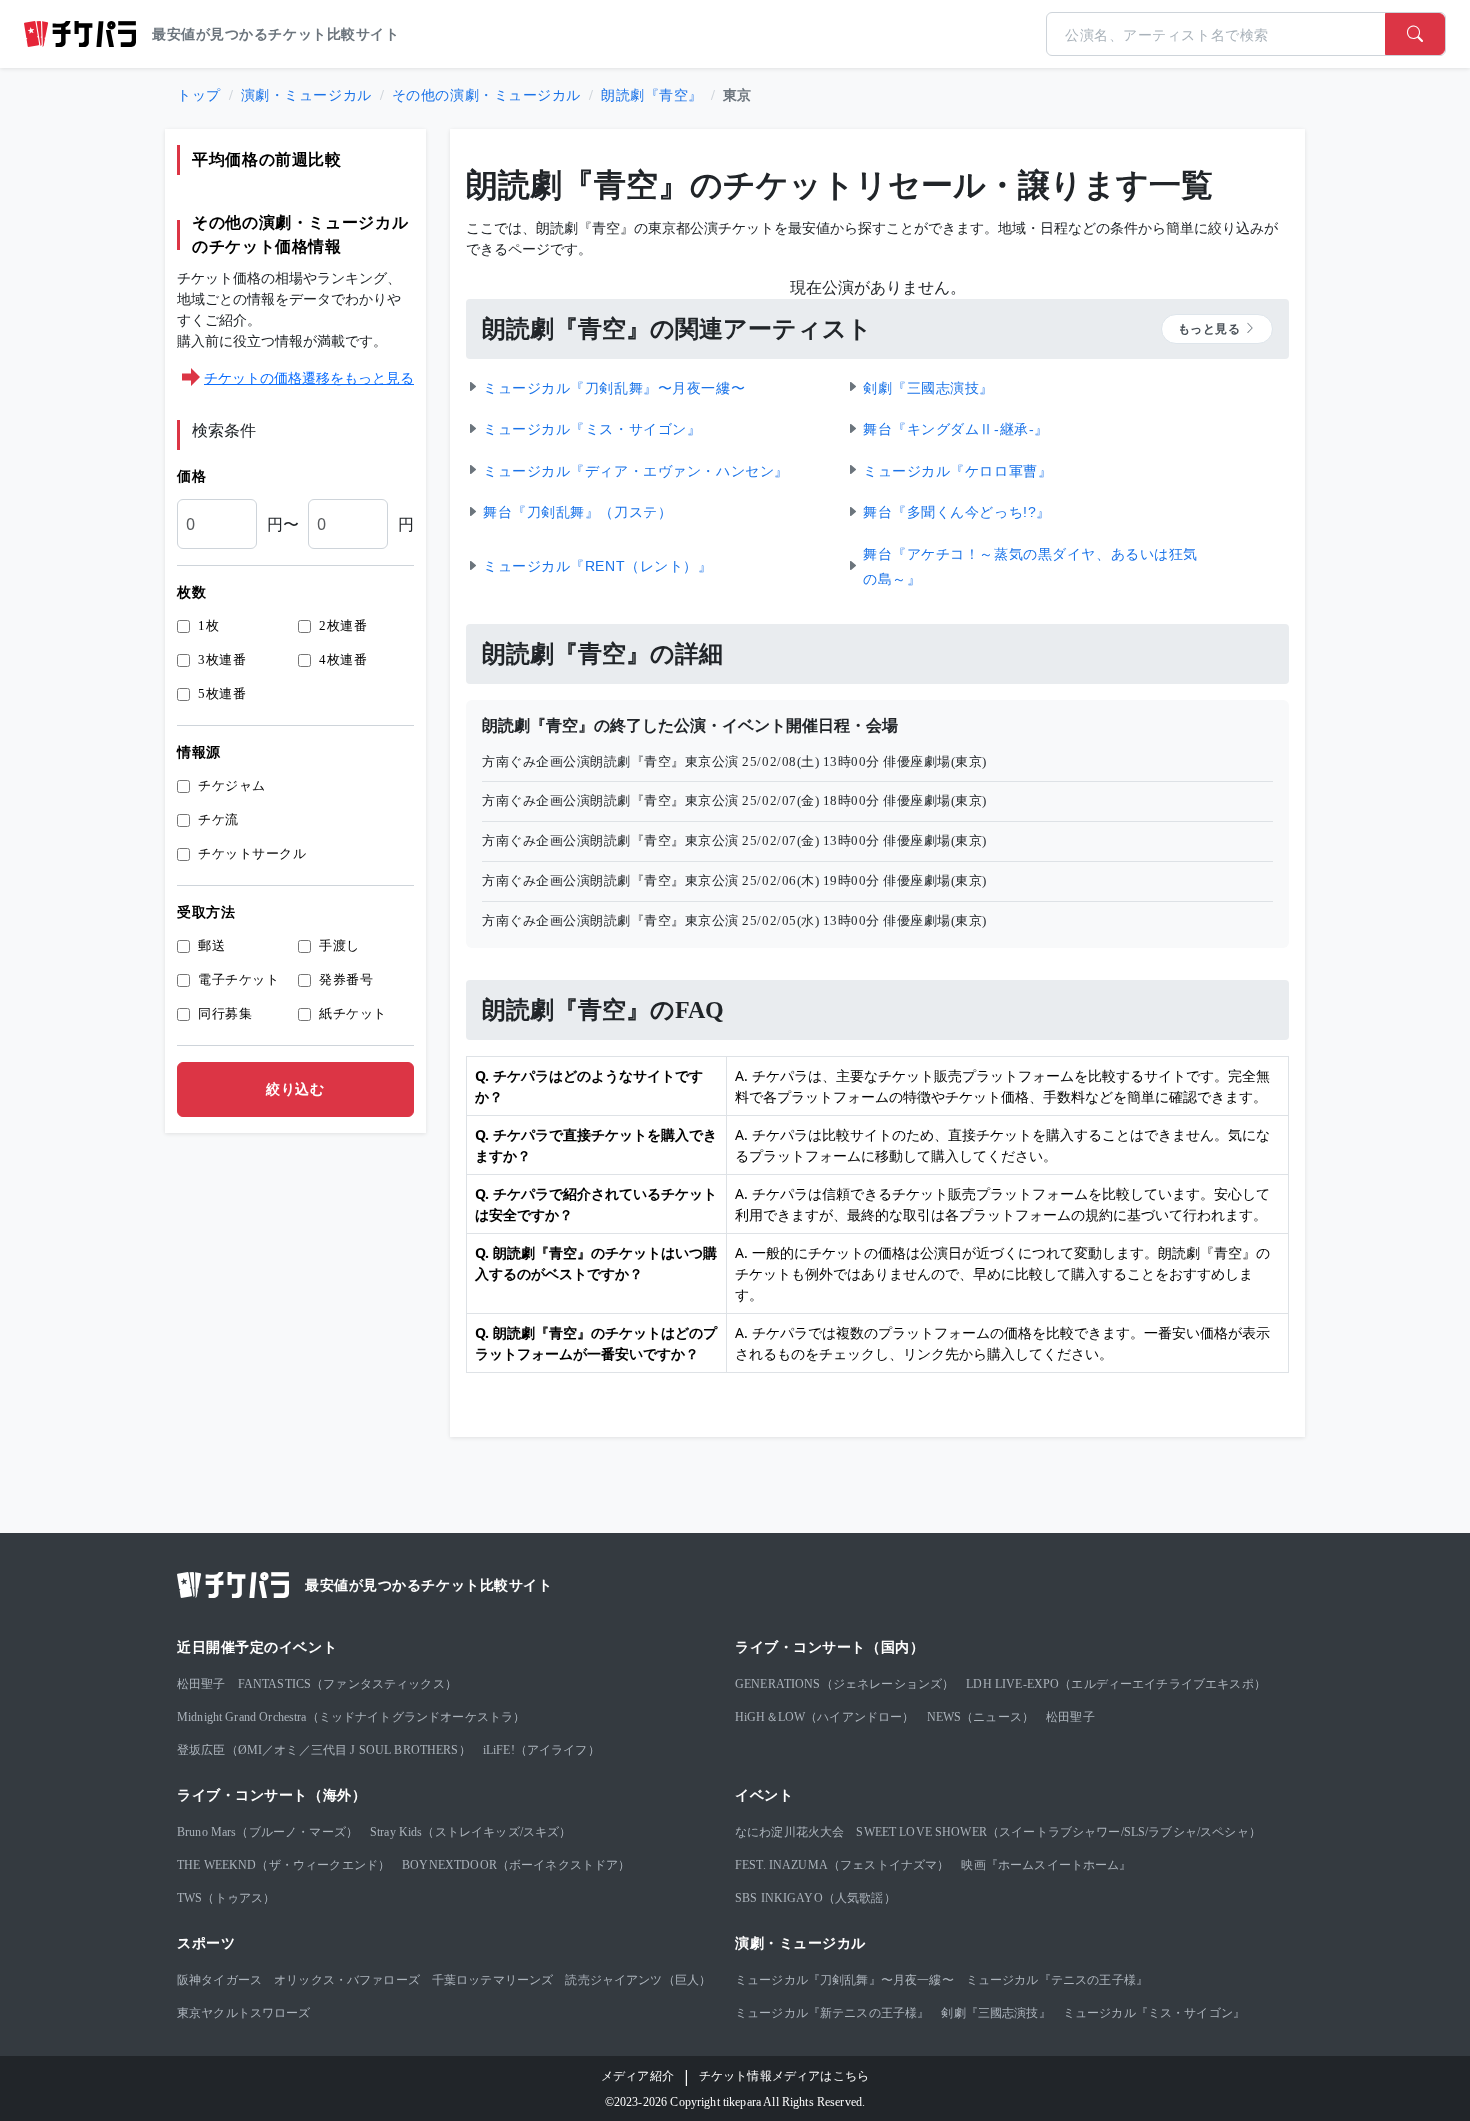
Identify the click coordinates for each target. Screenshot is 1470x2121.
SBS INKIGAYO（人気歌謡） (815, 1898)
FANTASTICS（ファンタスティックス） (347, 1684)
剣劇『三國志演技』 (995, 2013)
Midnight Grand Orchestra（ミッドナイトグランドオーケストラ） (351, 1717)
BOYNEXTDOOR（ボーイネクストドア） (516, 1865)
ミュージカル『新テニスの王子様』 (832, 2013)
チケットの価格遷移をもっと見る (309, 377)
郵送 (211, 945)
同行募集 (225, 1013)
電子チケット (238, 979)
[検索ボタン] (1415, 34)
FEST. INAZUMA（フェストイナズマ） (842, 1865)
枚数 (191, 592)
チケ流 (218, 819)
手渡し (339, 945)
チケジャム (232, 785)
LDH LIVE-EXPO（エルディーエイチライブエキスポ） (1116, 1684)
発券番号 (346, 979)
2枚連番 (343, 625)
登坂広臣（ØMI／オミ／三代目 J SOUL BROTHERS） (324, 1750)
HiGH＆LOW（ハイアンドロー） (825, 1717)
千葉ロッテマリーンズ (493, 1980)
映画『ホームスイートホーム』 (1046, 1865)
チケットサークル (252, 853)
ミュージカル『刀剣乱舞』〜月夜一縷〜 (844, 1980)
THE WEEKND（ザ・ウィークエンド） (283, 1865)
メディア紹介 (637, 2076)
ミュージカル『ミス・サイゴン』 (1154, 2013)
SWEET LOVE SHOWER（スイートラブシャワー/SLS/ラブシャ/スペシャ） (1058, 1832)
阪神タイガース (219, 1980)
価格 (191, 476)
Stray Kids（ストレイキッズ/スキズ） (470, 1832)
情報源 (199, 752)
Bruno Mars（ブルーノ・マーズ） (267, 1832)
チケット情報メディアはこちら (784, 2076)
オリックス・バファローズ (347, 1980)
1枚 (208, 625)
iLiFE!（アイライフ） (541, 1750)
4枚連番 (343, 659)
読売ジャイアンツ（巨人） (638, 1980)
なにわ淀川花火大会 (789, 1832)
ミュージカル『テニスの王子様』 (1057, 1980)
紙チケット (353, 1013)
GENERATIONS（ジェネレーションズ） (844, 1684)
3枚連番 (222, 659)
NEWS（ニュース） (981, 1717)
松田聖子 (201, 1684)
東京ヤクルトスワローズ (244, 2013)
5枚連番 (222, 693)
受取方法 (206, 912)
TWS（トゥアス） (226, 1898)
